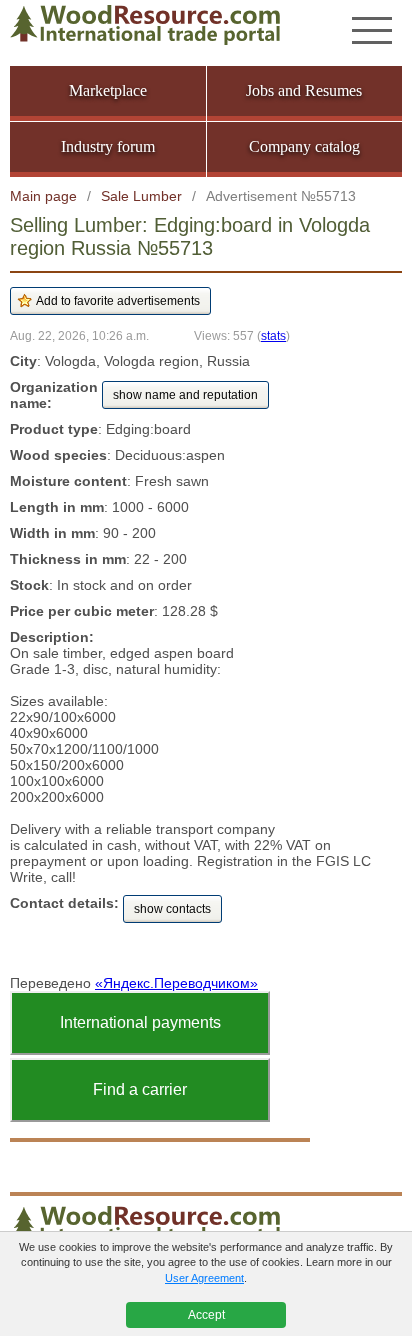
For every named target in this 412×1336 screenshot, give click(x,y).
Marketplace (108, 90)
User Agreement (204, 1278)
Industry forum (108, 146)
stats (273, 335)
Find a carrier (140, 1089)
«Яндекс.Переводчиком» (176, 983)
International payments (140, 1022)
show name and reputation (185, 395)
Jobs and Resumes (304, 90)
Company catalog (304, 146)
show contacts (172, 909)
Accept (206, 1315)
